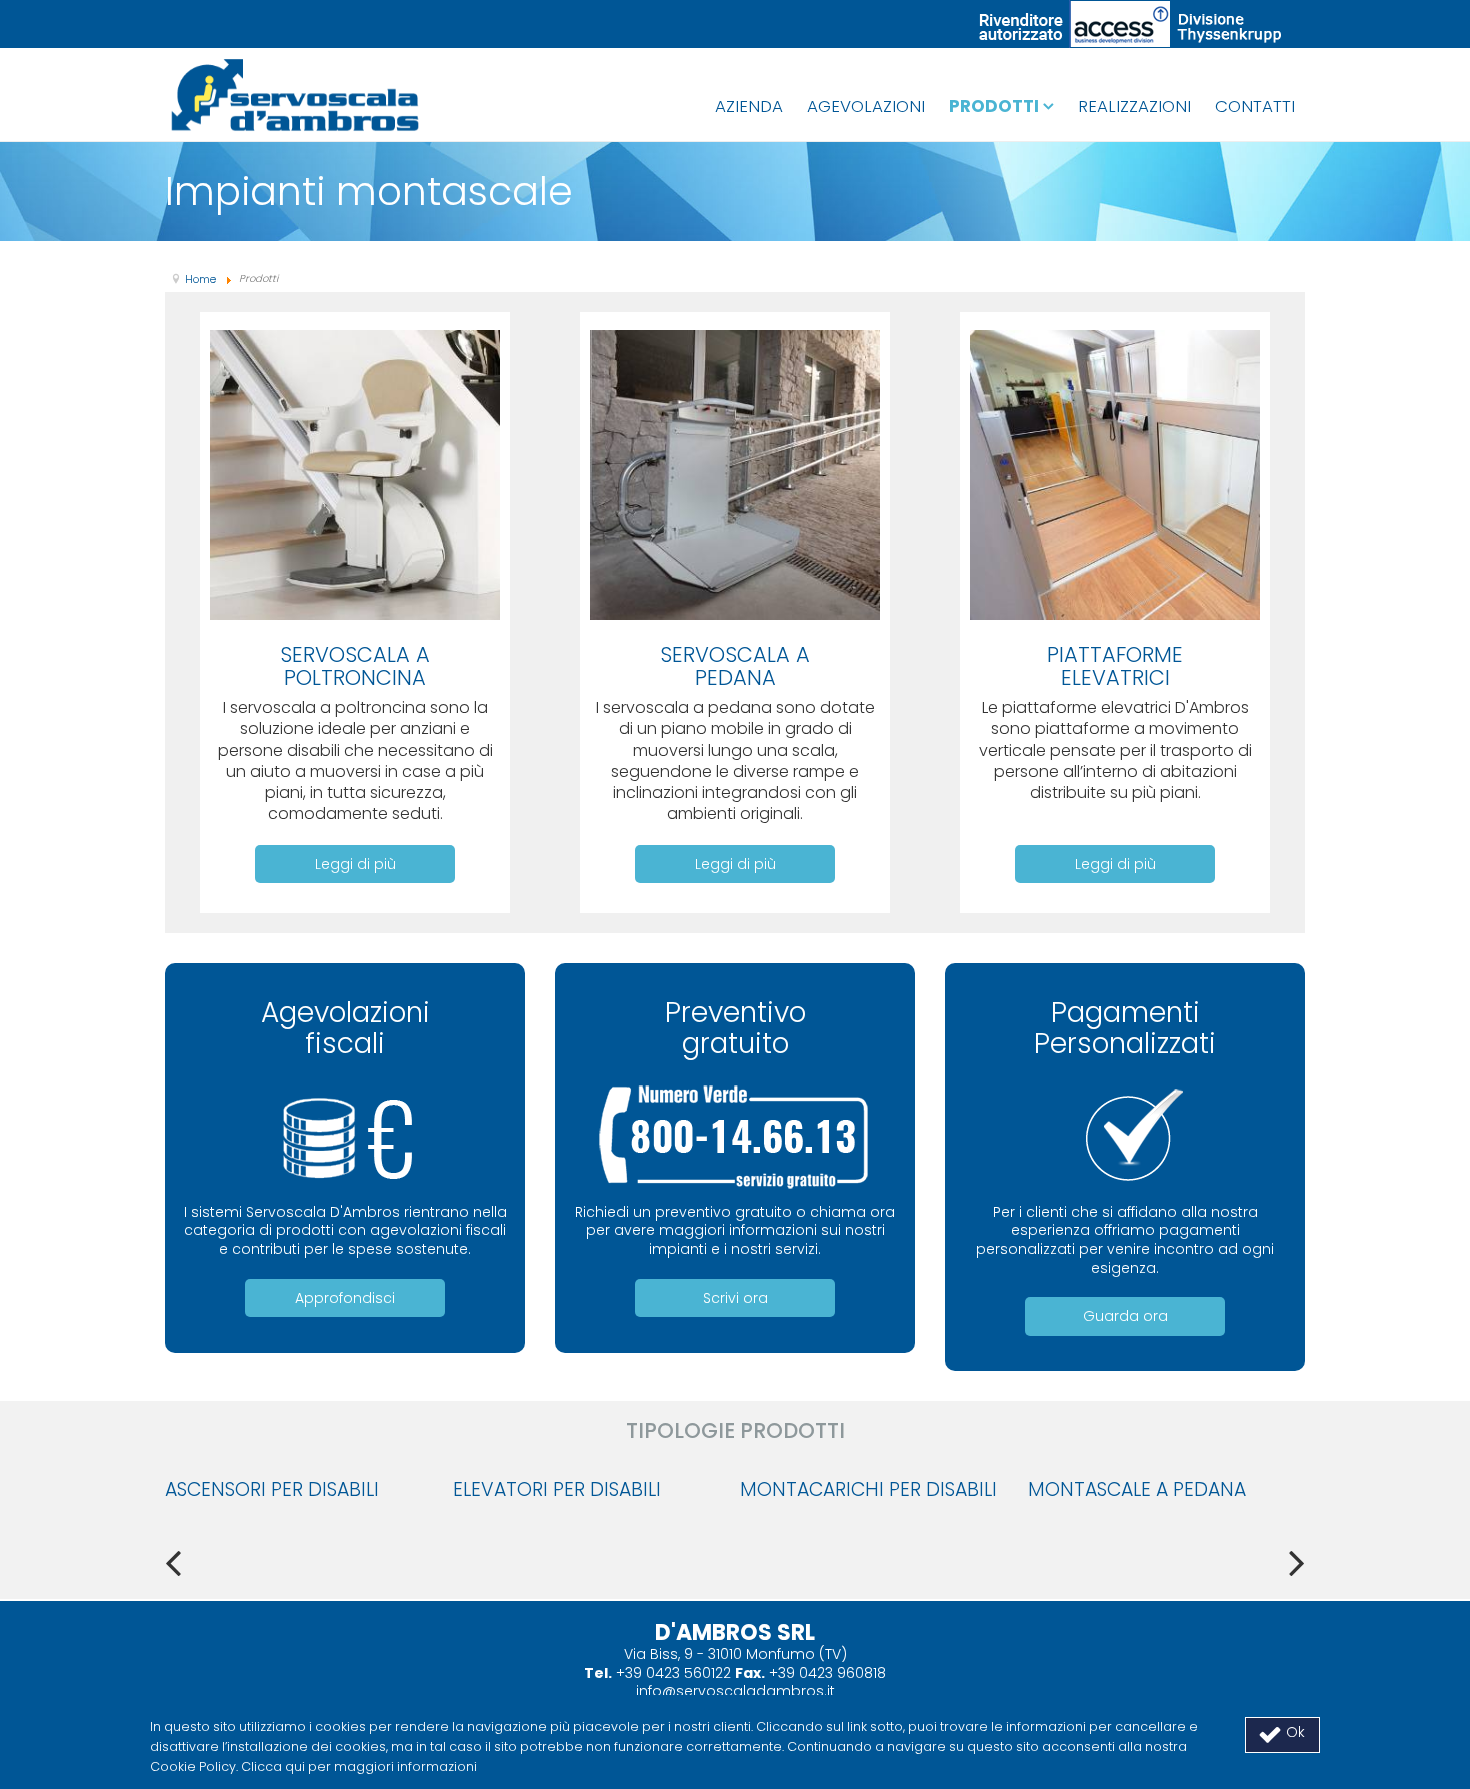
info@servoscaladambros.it (735, 1691)
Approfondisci (345, 1298)
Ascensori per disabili (272, 1489)
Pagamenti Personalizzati (1125, 1028)
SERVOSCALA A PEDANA (735, 666)
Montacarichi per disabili (868, 1489)
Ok (1293, 1732)
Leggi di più (355, 864)
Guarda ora (1125, 1316)
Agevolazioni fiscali (345, 1028)
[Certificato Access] (1130, 23)
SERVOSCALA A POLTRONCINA (355, 666)
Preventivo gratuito (735, 1028)
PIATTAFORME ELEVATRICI (1115, 666)
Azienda (749, 106)
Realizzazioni (1134, 106)
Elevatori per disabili (557, 1489)
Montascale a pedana (1137, 1489)
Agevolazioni (866, 106)
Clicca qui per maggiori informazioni (359, 1766)
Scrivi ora (735, 1298)
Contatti (1255, 106)
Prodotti (994, 106)
